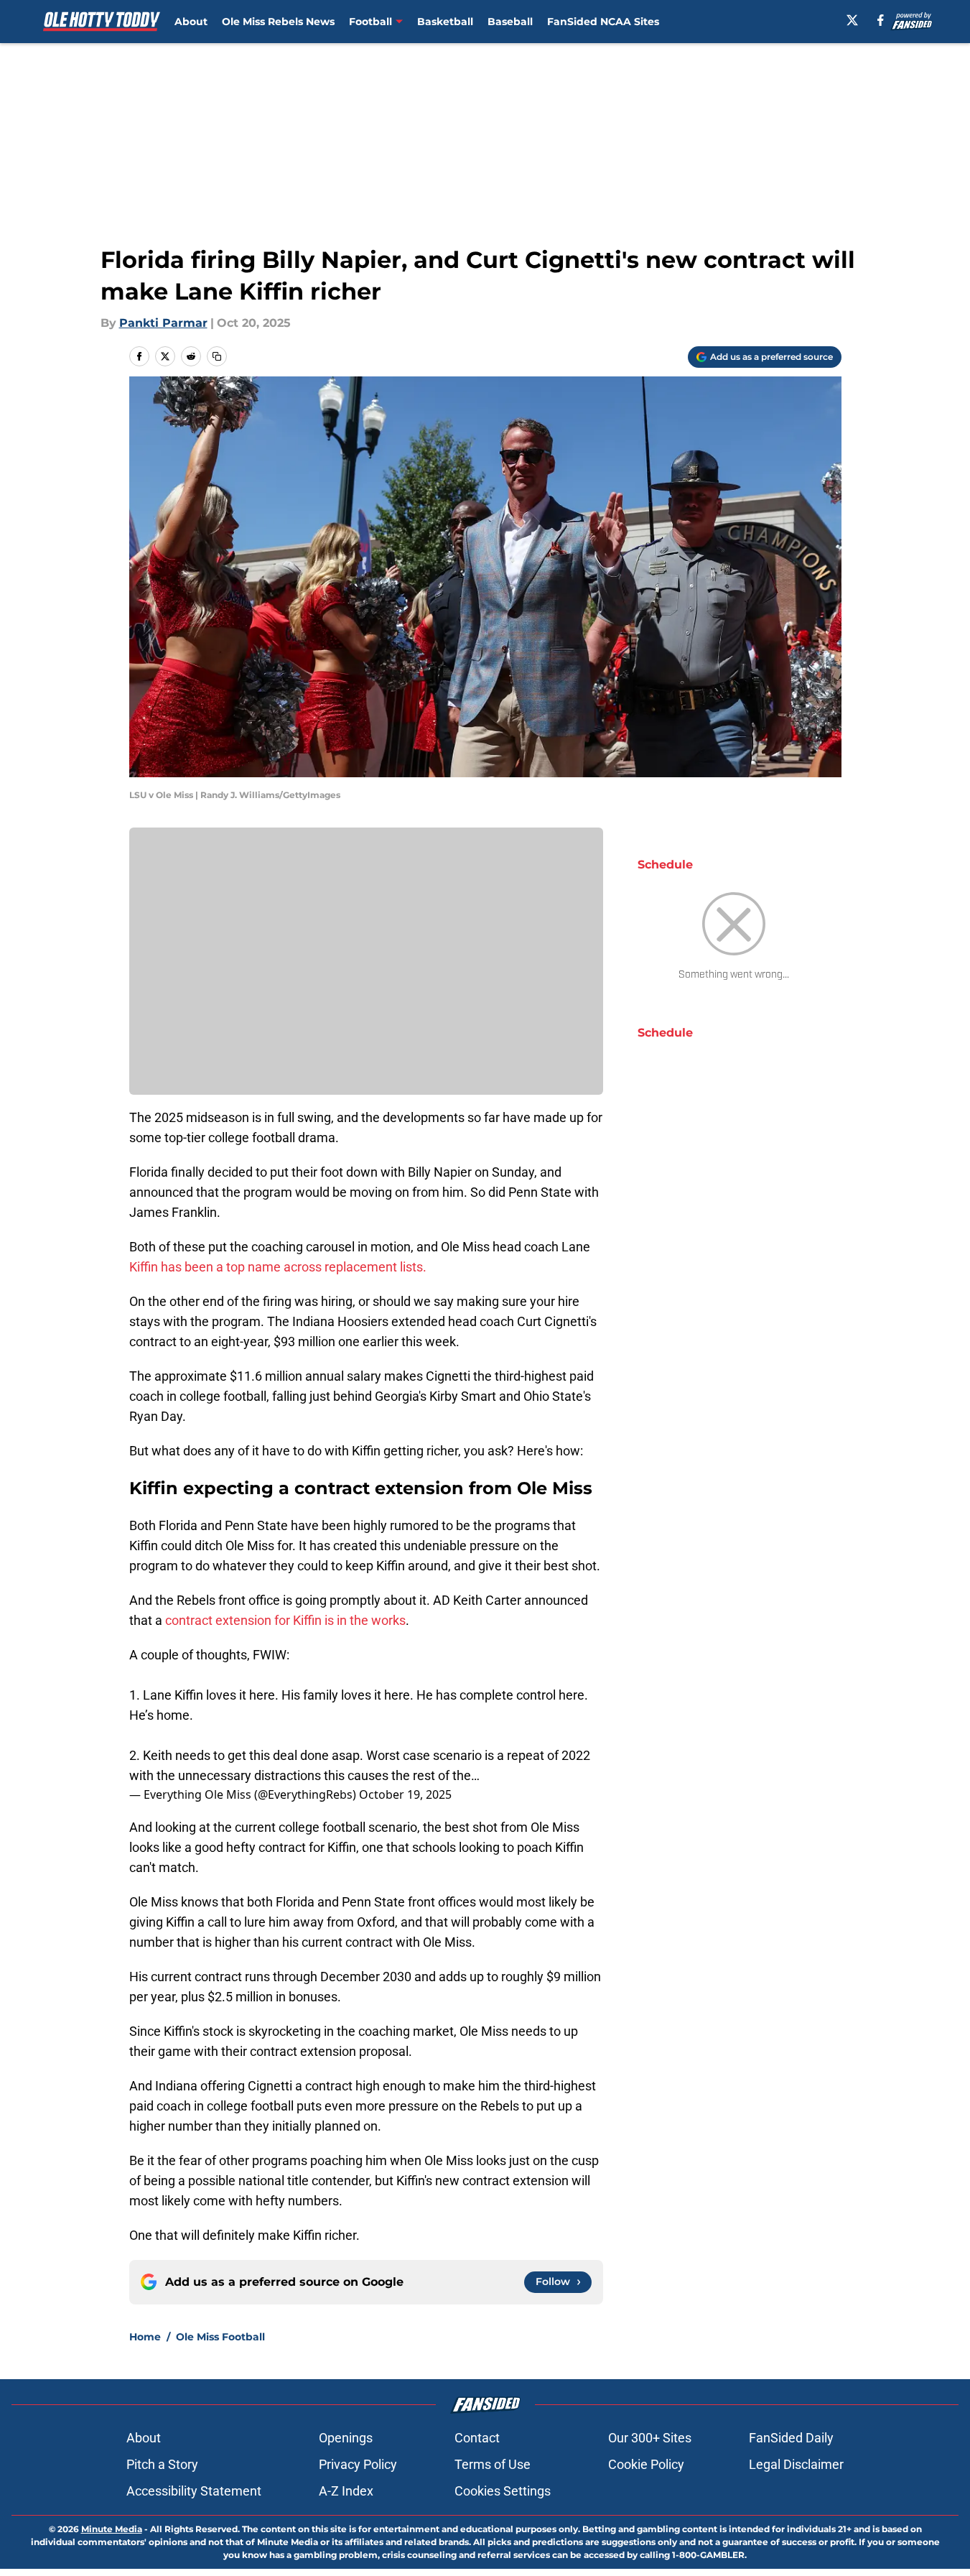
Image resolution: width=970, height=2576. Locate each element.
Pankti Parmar (163, 323)
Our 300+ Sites (650, 2438)
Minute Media (112, 2529)
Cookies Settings (503, 2491)
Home (145, 2337)
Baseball (510, 22)
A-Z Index (346, 2491)
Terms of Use (493, 2464)
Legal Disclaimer (796, 2464)
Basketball (445, 22)
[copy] (217, 356)
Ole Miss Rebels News (278, 22)
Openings (346, 2438)
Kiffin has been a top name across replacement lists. (278, 1267)
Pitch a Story (162, 2464)
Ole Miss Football (220, 2337)
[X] (852, 20)
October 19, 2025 (405, 1794)
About (191, 22)
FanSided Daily (791, 2438)
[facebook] (881, 20)
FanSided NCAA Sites (603, 22)
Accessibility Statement (194, 2491)
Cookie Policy (646, 2464)
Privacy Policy (358, 2464)
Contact (477, 2438)
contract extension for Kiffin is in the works (285, 1620)
